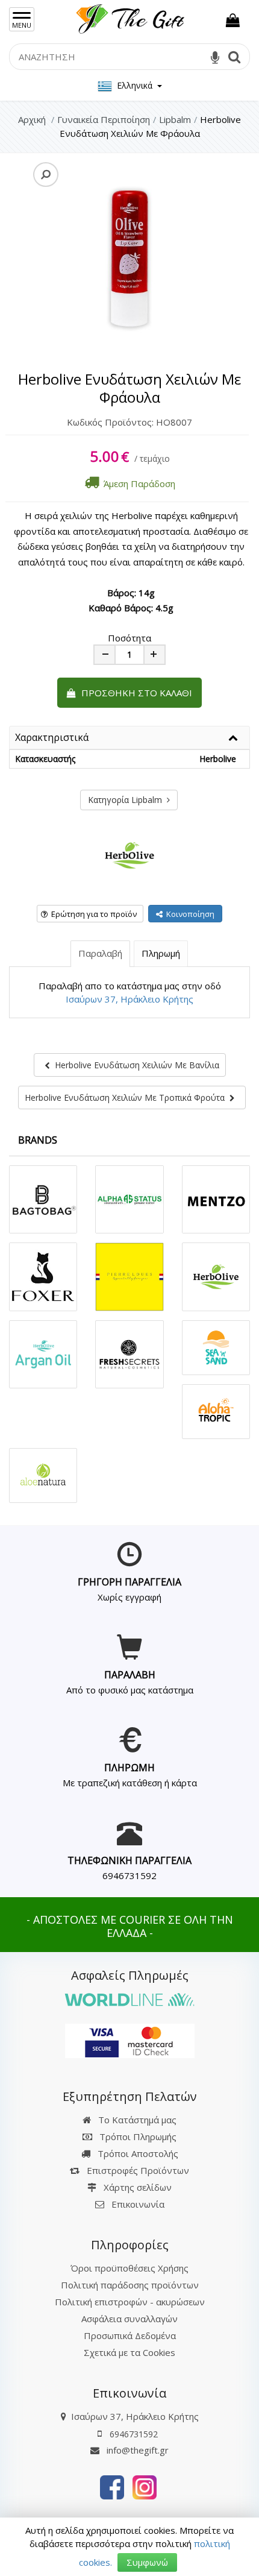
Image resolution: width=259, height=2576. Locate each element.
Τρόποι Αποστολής (137, 2153)
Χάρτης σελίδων (136, 2187)
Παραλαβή (100, 953)
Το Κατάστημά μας (136, 2120)
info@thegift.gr (136, 2450)
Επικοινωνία (138, 2204)
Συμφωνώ (147, 2562)
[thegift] (129, 16)
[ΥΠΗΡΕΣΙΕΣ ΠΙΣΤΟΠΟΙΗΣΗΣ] (130, 2039)
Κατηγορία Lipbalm (127, 800)
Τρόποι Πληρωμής (137, 2137)
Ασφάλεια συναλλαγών (129, 2319)
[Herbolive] (129, 855)
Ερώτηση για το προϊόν (92, 914)
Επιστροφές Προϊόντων (137, 2170)
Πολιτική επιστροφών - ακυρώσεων (130, 2302)
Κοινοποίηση (189, 914)
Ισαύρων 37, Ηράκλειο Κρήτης (129, 999)
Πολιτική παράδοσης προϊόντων (130, 2285)
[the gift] (112, 2486)
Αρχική (32, 119)
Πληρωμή (161, 953)
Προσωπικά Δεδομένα (130, 2335)
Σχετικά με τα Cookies (129, 2352)
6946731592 (129, 1875)
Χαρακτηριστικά (52, 738)
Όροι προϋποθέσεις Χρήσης (129, 2268)
